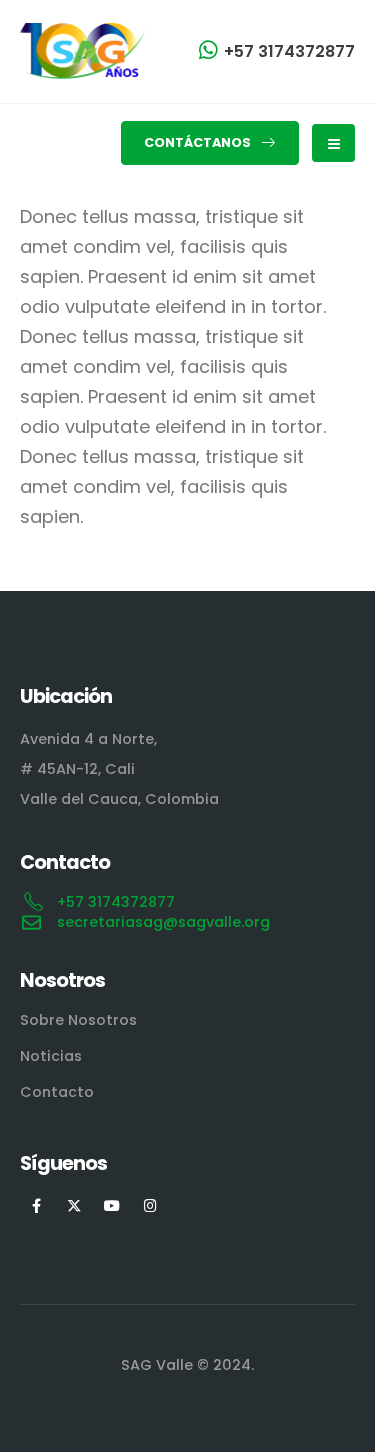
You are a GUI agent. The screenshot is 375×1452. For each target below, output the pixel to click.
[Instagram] (150, 1204)
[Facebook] (36, 1204)
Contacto (57, 1092)
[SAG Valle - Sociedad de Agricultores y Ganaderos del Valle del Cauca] (82, 51)
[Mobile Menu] (333, 143)
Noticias (51, 1056)
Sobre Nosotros (78, 1020)
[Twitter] (74, 1204)
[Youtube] (112, 1204)
